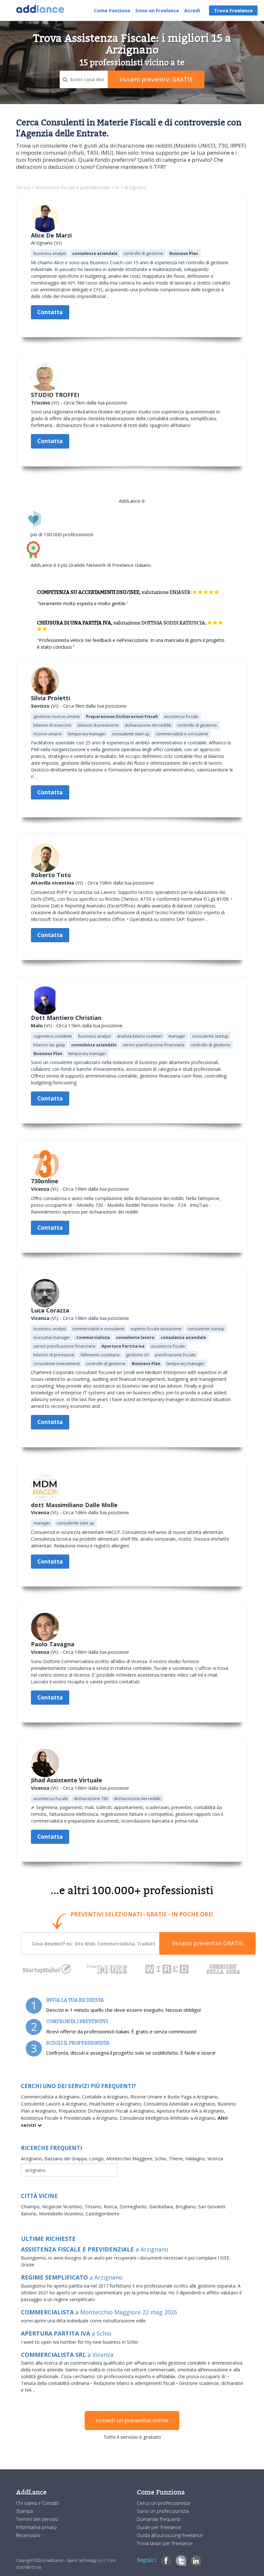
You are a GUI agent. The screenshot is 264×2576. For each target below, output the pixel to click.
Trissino (41, 402)
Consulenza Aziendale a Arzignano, (181, 2104)
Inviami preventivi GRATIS (207, 1943)
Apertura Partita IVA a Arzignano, (191, 2111)
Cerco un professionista (163, 2503)
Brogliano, (187, 2207)
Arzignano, (33, 2159)
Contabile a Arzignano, (106, 2097)
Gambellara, (162, 2207)
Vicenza (40, 1189)
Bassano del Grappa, (67, 2159)
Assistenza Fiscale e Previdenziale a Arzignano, (70, 2118)
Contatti (50, 2503)
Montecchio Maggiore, (131, 2159)
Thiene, (177, 2159)
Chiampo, (32, 2207)
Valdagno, (196, 2159)
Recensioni (28, 2535)
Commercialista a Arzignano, (52, 2097)
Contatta (50, 312)
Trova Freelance (233, 10)
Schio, (162, 2159)
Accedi (192, 10)
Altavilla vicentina (52, 883)
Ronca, (112, 2207)
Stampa (24, 2511)
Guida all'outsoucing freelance (170, 2535)
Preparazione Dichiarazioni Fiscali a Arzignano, (108, 2111)
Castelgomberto (103, 2214)
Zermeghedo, (134, 2207)
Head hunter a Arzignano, (116, 2104)
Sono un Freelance (157, 10)
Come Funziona (112, 10)
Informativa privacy (37, 2527)
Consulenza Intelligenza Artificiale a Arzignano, (169, 2118)
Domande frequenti (159, 2519)
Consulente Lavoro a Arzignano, (55, 2104)
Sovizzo (40, 706)
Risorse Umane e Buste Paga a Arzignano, (175, 2097)
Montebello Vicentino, (62, 2214)
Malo (37, 1025)
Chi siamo (27, 2503)
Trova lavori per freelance (165, 2543)
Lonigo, (98, 2159)
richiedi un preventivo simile (132, 2420)
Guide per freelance (159, 2527)
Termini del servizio (37, 2519)
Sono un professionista (163, 2511)
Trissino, (94, 2207)
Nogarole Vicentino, (63, 2207)
